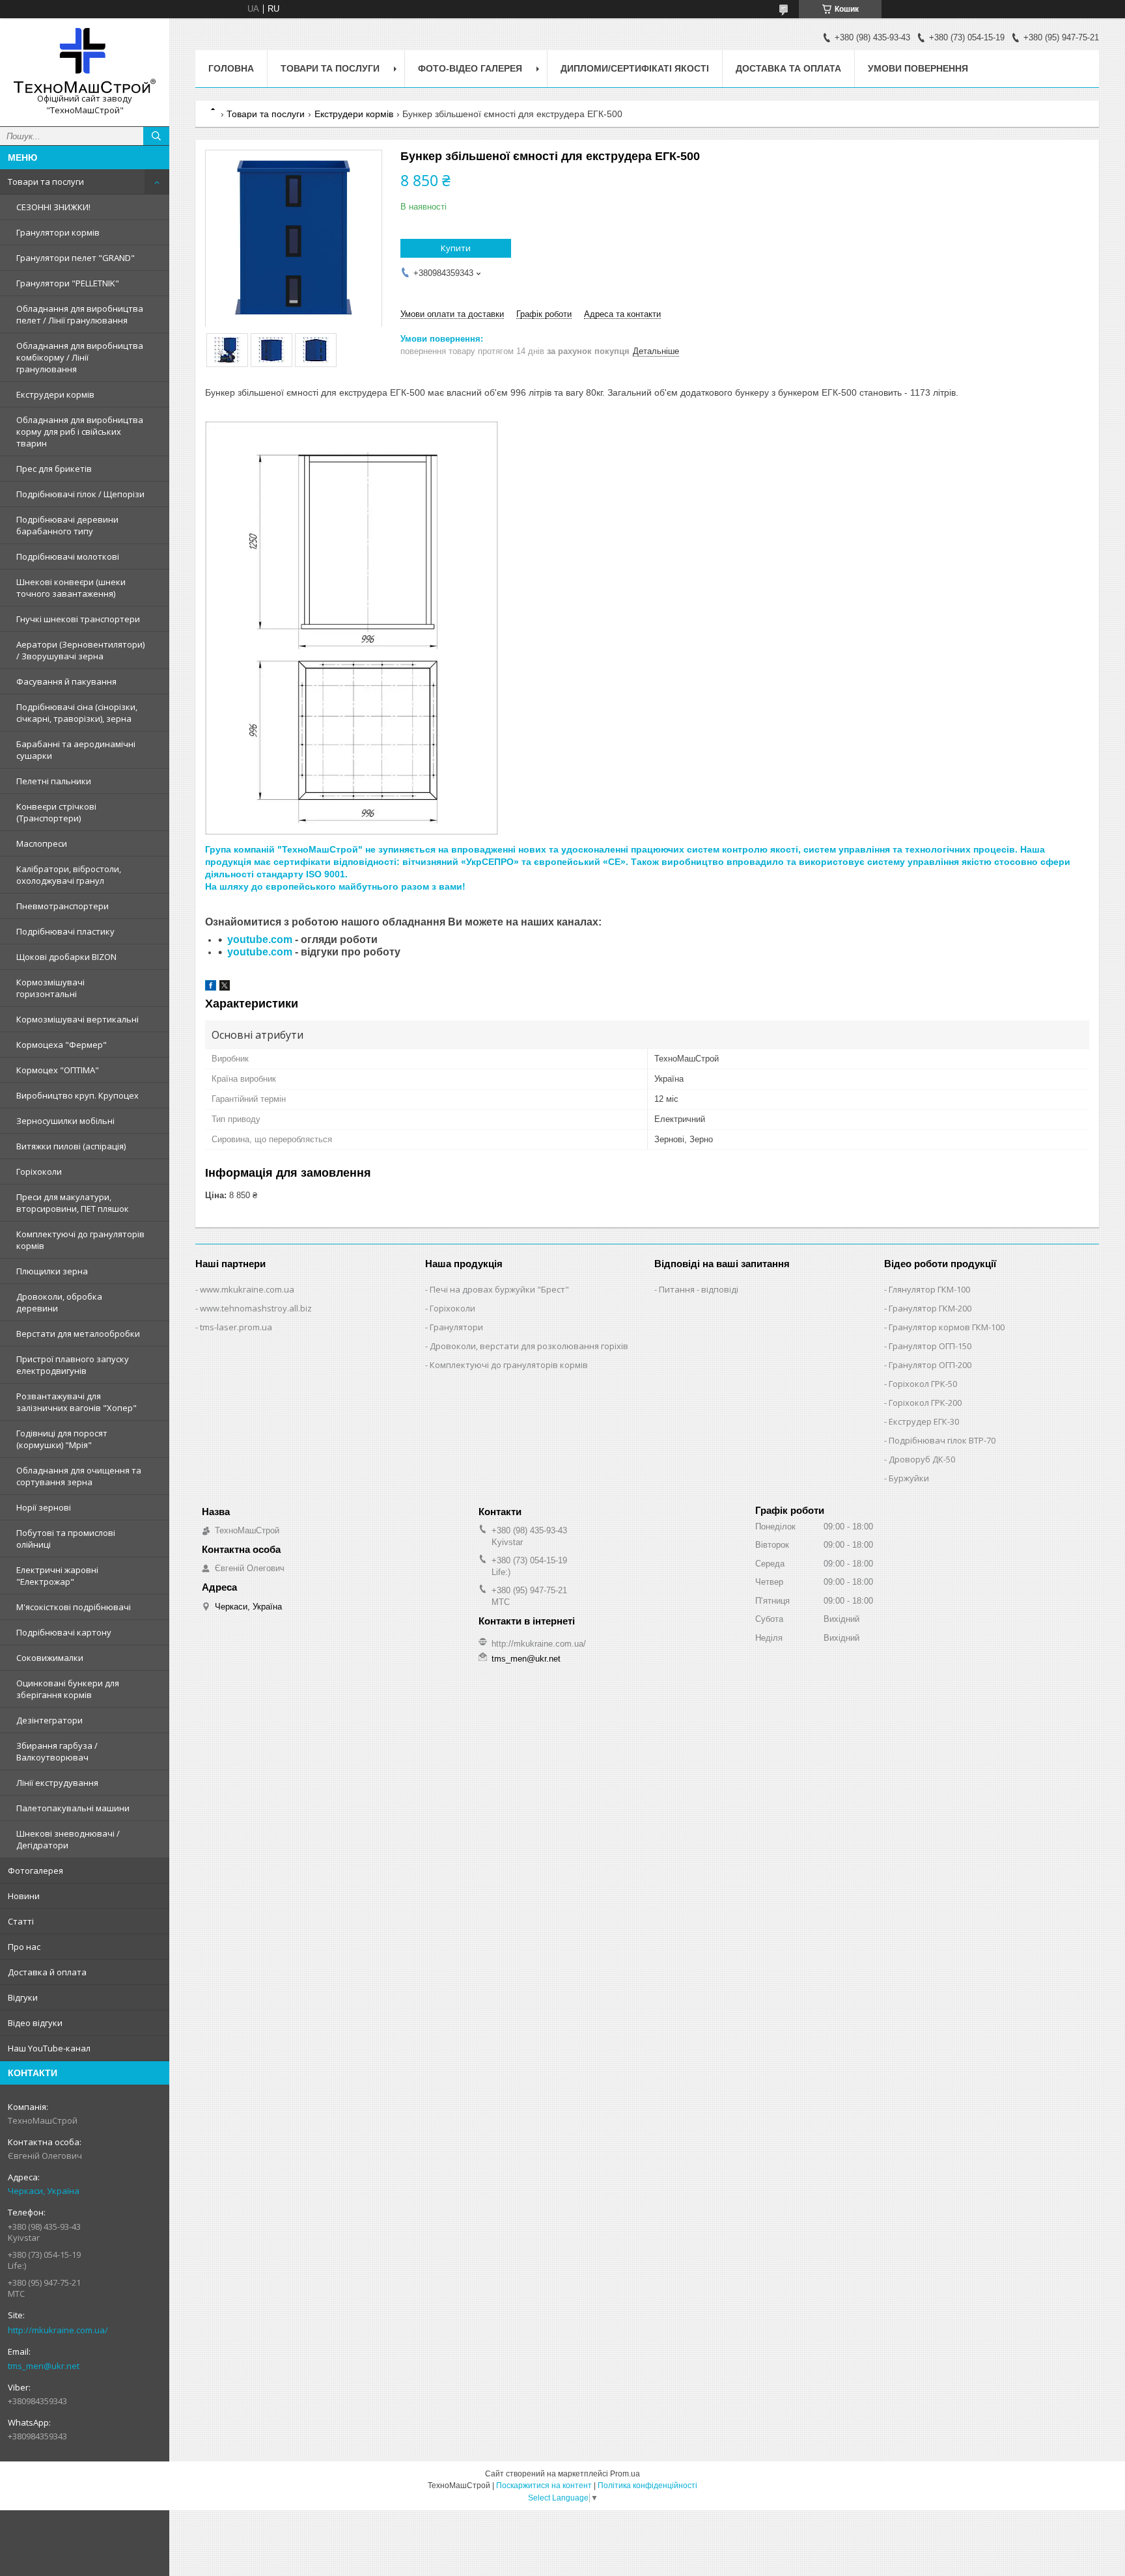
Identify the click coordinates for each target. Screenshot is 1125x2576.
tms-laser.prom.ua (236, 1327)
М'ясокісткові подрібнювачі (74, 1607)
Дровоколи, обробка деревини (59, 1302)
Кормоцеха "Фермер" (62, 1045)
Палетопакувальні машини (73, 1808)
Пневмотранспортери (62, 906)
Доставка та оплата (788, 68)
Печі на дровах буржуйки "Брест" (499, 1289)
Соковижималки (50, 1658)
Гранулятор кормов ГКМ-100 (947, 1327)
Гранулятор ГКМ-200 (930, 1308)
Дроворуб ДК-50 (922, 1459)
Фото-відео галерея (470, 68)
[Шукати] (156, 136)
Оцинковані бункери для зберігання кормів (68, 1689)
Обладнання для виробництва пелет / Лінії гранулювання (80, 314)
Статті (21, 1921)
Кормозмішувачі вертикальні (77, 1019)
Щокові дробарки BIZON (66, 957)
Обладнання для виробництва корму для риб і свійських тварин (80, 432)
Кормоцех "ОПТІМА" (58, 1070)
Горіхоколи (39, 1172)
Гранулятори (456, 1327)
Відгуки (23, 1997)
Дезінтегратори (49, 1720)
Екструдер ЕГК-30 (924, 1421)
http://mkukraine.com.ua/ (58, 2330)
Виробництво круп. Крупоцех (77, 1095)
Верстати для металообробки (78, 1334)
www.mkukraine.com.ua (247, 1289)
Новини (24, 1896)
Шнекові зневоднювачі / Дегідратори (68, 1839)
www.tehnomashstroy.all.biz (256, 1308)
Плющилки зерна (52, 1271)
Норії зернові (44, 1507)
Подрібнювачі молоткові (68, 556)
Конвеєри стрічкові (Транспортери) (56, 812)
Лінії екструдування (57, 1783)
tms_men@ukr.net (44, 2366)
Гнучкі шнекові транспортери (78, 619)
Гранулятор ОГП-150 (930, 1346)
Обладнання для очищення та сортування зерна (79, 1476)
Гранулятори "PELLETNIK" (68, 283)
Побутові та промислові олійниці (66, 1539)
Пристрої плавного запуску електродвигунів (73, 1365)
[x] (225, 988)
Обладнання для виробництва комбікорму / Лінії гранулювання (80, 357)
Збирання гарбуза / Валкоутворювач (57, 1751)
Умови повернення (918, 68)
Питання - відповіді (699, 1289)
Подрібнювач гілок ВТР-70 (942, 1440)
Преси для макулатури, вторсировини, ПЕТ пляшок (73, 1203)
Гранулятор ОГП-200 (930, 1365)
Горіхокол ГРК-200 (925, 1403)
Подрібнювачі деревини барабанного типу (67, 525)
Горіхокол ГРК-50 (923, 1384)
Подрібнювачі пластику (65, 931)
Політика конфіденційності (647, 2486)
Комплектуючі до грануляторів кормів (80, 1240)
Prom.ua (625, 2474)
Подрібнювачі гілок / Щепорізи (80, 494)
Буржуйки (909, 1478)
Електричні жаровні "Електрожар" (57, 1576)
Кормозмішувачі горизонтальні (50, 988)
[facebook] (211, 988)
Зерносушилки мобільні (65, 1121)
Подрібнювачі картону (64, 1632)
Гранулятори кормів (58, 232)
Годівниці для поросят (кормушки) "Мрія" (62, 1439)
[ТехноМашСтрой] (85, 61)
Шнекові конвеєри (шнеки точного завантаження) (71, 588)
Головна (231, 68)
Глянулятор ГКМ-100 (929, 1289)
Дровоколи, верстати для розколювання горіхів (529, 1346)
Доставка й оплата (47, 1972)
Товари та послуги (46, 182)
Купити (456, 248)
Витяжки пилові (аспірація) (71, 1146)
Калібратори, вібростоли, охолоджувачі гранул (69, 875)
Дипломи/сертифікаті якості (635, 68)
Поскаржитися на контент (544, 2486)
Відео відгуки (35, 2023)
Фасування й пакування (66, 681)
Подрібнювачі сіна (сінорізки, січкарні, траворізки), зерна (77, 713)
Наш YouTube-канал (49, 2048)
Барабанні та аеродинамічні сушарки (76, 750)
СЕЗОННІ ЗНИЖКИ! (53, 207)
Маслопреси (42, 843)
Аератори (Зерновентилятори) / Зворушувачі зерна (80, 650)
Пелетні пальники (54, 781)
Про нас (24, 1947)
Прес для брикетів (54, 469)
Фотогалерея (35, 1870)
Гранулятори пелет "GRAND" (76, 258)
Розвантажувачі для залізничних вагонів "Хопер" (76, 1402)
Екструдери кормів (55, 394)
